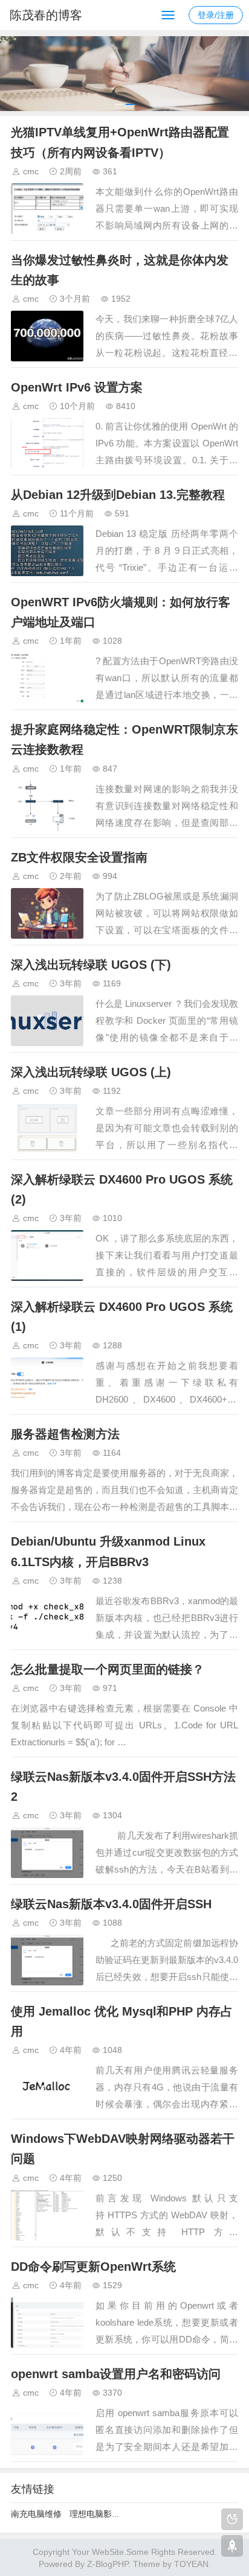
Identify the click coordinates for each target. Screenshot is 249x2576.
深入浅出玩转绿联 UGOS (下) (91, 965)
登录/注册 (216, 15)
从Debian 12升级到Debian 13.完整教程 (118, 495)
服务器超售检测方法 (65, 1434)
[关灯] (232, 2519)
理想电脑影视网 (99, 2514)
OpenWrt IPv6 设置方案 (77, 387)
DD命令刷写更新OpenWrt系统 (93, 2267)
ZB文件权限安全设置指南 (79, 857)
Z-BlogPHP (108, 2564)
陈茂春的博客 (46, 15)
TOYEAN (191, 2564)
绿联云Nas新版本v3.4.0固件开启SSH (111, 1904)
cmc (31, 171)
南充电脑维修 (36, 2514)
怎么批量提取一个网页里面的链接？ (108, 1669)
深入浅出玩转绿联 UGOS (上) (91, 1072)
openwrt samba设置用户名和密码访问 (116, 2374)
